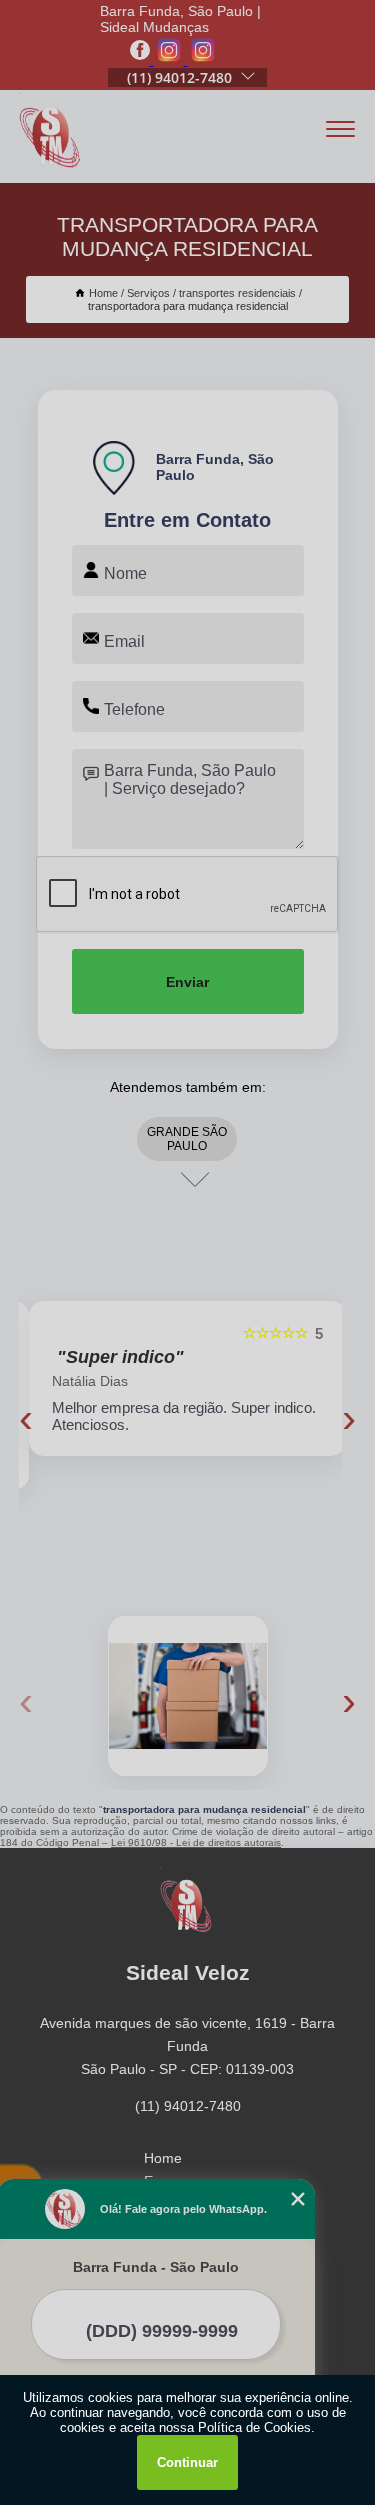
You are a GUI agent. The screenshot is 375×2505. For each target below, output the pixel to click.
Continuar (187, 2462)
